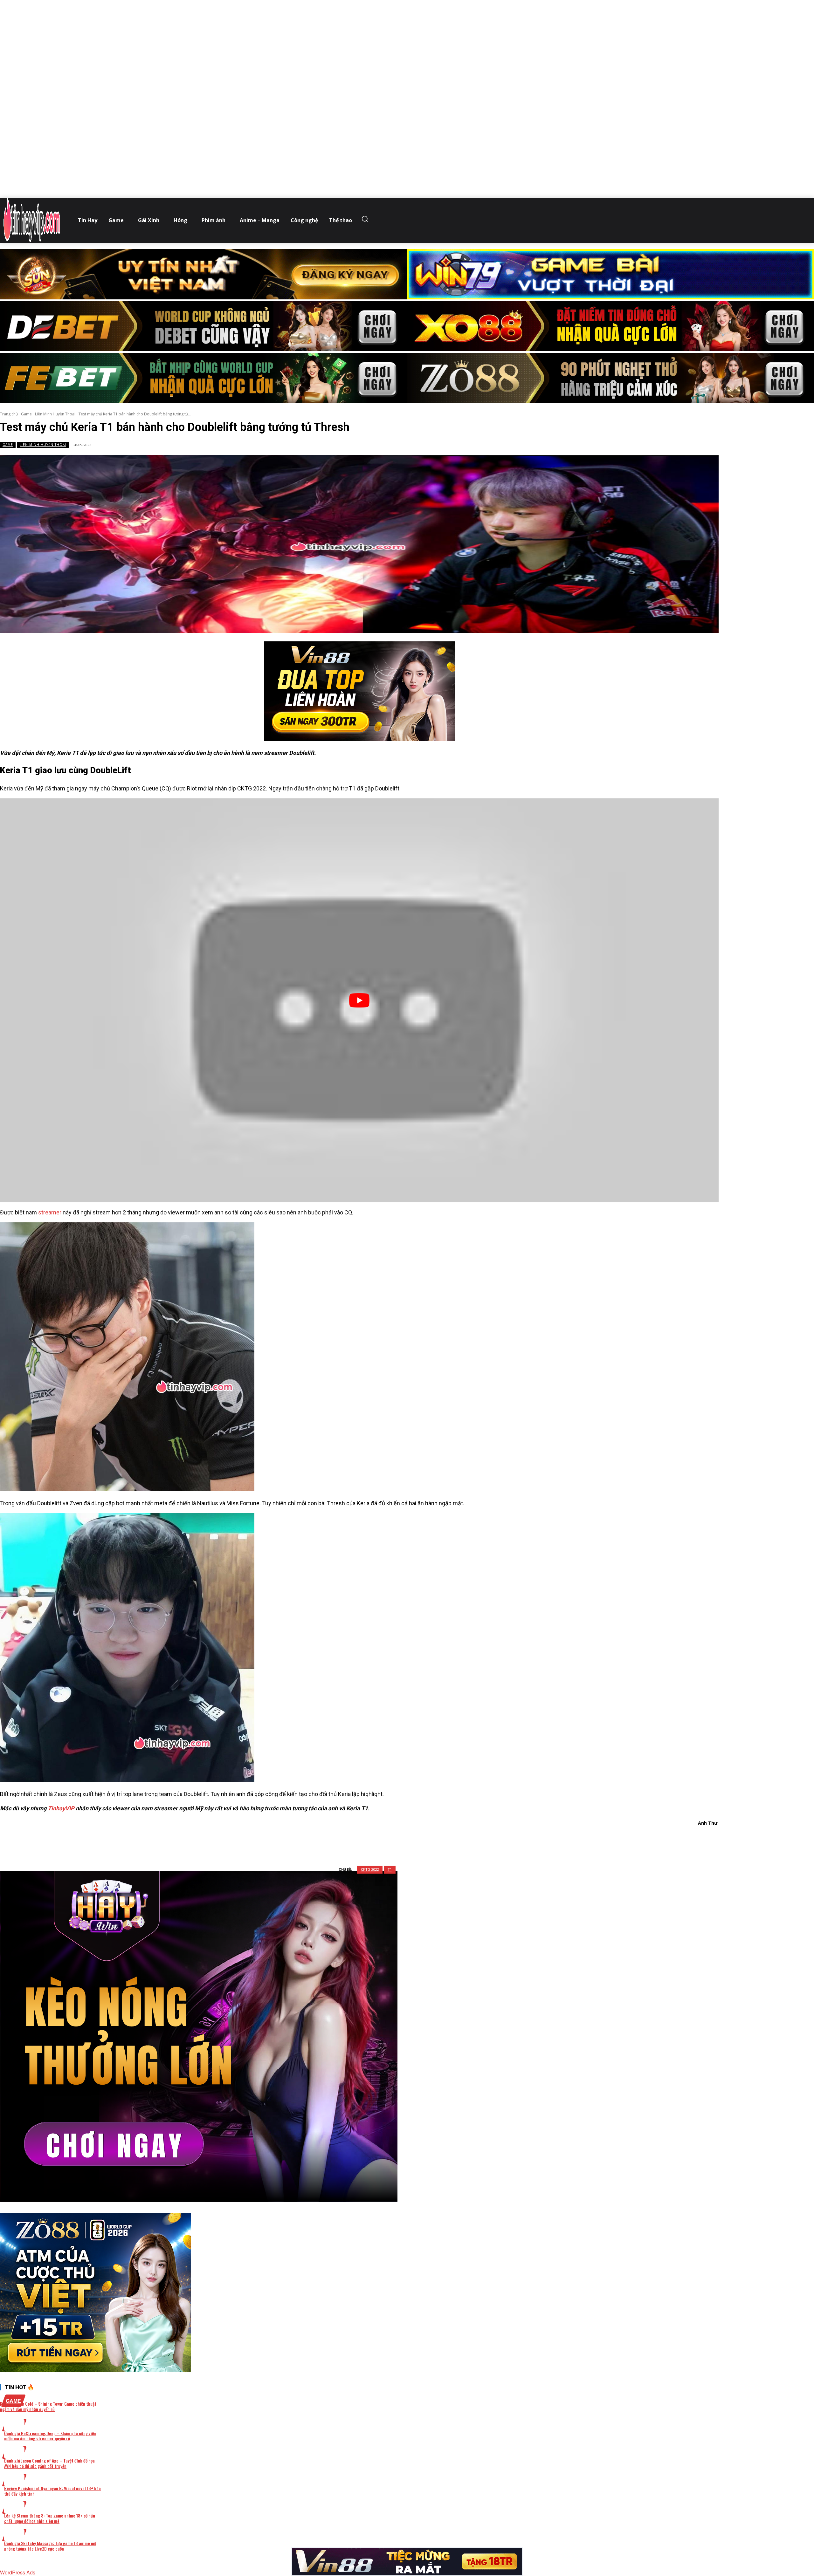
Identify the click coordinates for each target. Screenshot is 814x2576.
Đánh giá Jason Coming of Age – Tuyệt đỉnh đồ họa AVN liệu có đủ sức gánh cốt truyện (49, 2463)
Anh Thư (708, 1823)
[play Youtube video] (359, 1000)
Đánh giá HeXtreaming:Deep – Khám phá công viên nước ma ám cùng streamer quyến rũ (50, 2436)
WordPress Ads (18, 2572)
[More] (440, 1840)
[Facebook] (326, 1840)
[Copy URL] (417, 1840)
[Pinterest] (372, 1840)
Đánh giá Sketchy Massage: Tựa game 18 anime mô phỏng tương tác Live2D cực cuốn (50, 2546)
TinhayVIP (61, 1808)
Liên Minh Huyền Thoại (55, 414)
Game (26, 414)
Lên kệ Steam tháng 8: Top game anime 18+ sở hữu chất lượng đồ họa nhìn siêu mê (50, 2518)
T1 (390, 1870)
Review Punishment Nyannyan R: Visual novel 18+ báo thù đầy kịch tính (52, 2491)
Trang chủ (9, 414)
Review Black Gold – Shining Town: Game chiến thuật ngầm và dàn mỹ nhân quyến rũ (48, 2406)
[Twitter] (349, 1840)
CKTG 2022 (370, 1870)
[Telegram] (394, 1840)
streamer (50, 1212)
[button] (366, 219)
